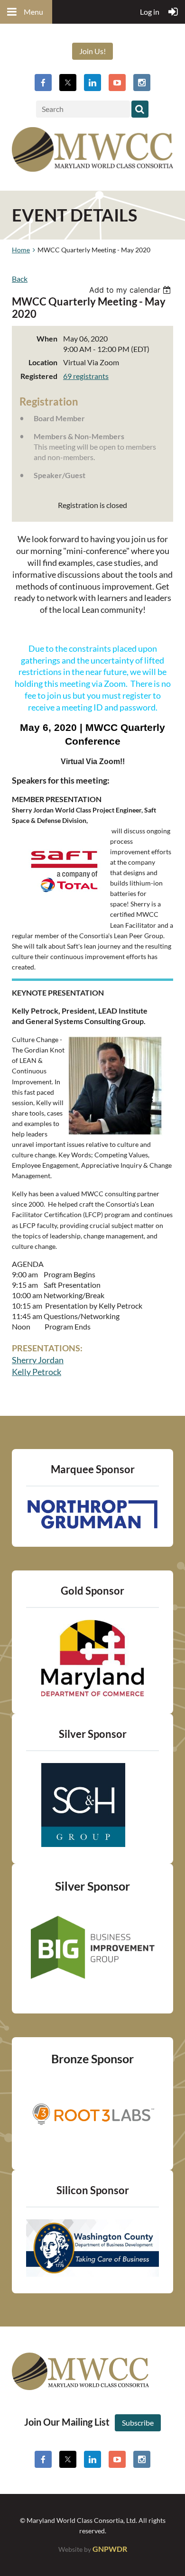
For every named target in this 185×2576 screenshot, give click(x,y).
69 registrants (86, 376)
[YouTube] (117, 83)
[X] (68, 83)
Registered (39, 376)
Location (43, 362)
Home (21, 250)
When (47, 338)
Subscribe (138, 2423)
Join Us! (92, 51)
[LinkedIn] (92, 83)
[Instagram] (142, 83)
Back (20, 279)
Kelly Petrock (37, 1372)
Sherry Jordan (38, 1360)
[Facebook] (43, 83)
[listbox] (131, 290)
